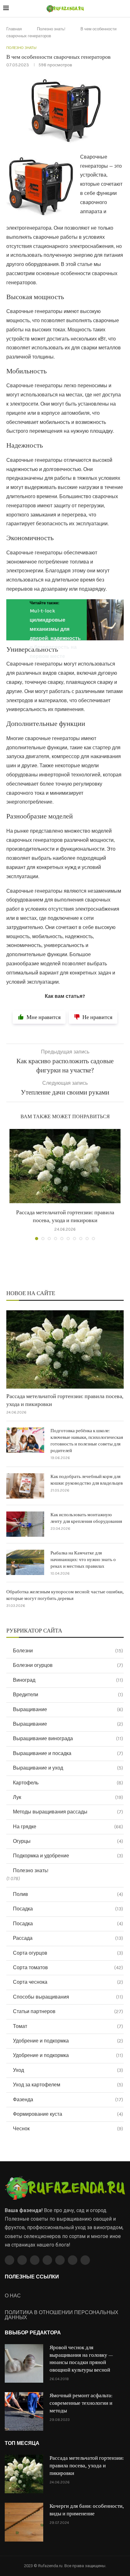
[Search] (124, 9)
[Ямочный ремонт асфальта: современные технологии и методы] (24, 2411)
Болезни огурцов (68, 1665)
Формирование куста (68, 2114)
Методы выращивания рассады (68, 1812)
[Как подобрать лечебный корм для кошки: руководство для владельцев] (25, 1486)
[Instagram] (35, 2260)
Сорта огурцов (68, 1953)
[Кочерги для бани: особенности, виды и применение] (24, 2522)
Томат (68, 2026)
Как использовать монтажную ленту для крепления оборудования (86, 1518)
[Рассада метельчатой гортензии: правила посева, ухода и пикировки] (65, 1166)
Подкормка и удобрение (68, 1856)
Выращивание (68, 1709)
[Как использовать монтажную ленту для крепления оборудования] (25, 1524)
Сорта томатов (68, 1967)
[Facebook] (9, 2260)
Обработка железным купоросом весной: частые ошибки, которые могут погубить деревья (65, 1595)
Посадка (68, 1909)
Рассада (68, 1938)
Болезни (68, 1651)
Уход (68, 2070)
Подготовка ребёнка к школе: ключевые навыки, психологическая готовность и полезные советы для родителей (87, 1441)
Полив (68, 1894)
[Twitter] (22, 2260)
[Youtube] (47, 2260)
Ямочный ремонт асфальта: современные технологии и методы (81, 2403)
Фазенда (68, 2099)
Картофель (68, 1783)
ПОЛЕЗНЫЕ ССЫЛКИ (32, 2277)
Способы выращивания (68, 1997)
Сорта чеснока (68, 1982)
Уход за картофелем (68, 2085)
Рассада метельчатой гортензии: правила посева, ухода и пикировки (65, 1400)
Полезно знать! (51, 29)
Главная (14, 29)
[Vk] (60, 2260)
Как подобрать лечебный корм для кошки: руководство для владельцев (87, 1480)
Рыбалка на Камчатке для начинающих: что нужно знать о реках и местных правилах (83, 1560)
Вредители (68, 1695)
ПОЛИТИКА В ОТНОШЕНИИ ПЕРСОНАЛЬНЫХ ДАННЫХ (62, 2315)
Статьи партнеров (68, 2011)
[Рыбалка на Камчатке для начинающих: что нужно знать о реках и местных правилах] (25, 1562)
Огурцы (68, 1841)
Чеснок (68, 2129)
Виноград (68, 1680)
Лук (68, 1797)
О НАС (13, 2296)
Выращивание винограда (68, 1738)
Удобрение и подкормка (68, 2041)
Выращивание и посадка (68, 1753)
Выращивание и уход (68, 1768)
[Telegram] (73, 2260)
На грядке (68, 1827)
